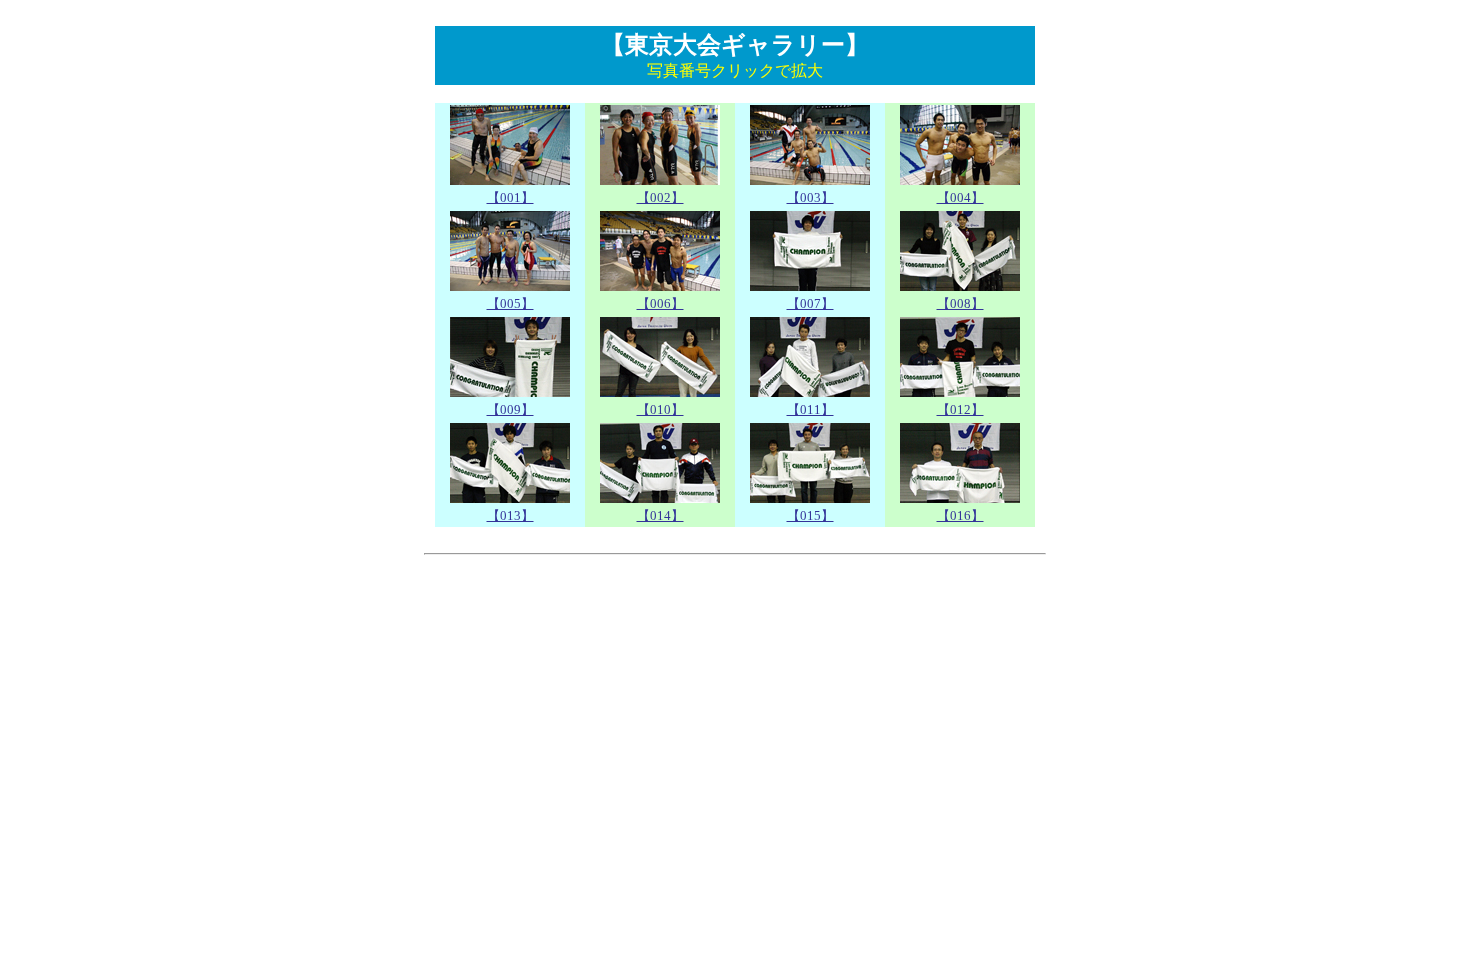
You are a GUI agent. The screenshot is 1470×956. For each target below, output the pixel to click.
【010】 (660, 409)
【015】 (810, 515)
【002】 (660, 197)
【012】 (960, 409)
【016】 (960, 515)
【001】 (510, 197)
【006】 (660, 303)
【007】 (810, 303)
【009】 (510, 409)
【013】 (510, 515)
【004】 (960, 197)
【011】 (810, 409)
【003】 (810, 197)
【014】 (660, 515)
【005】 (510, 303)
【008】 (960, 303)
